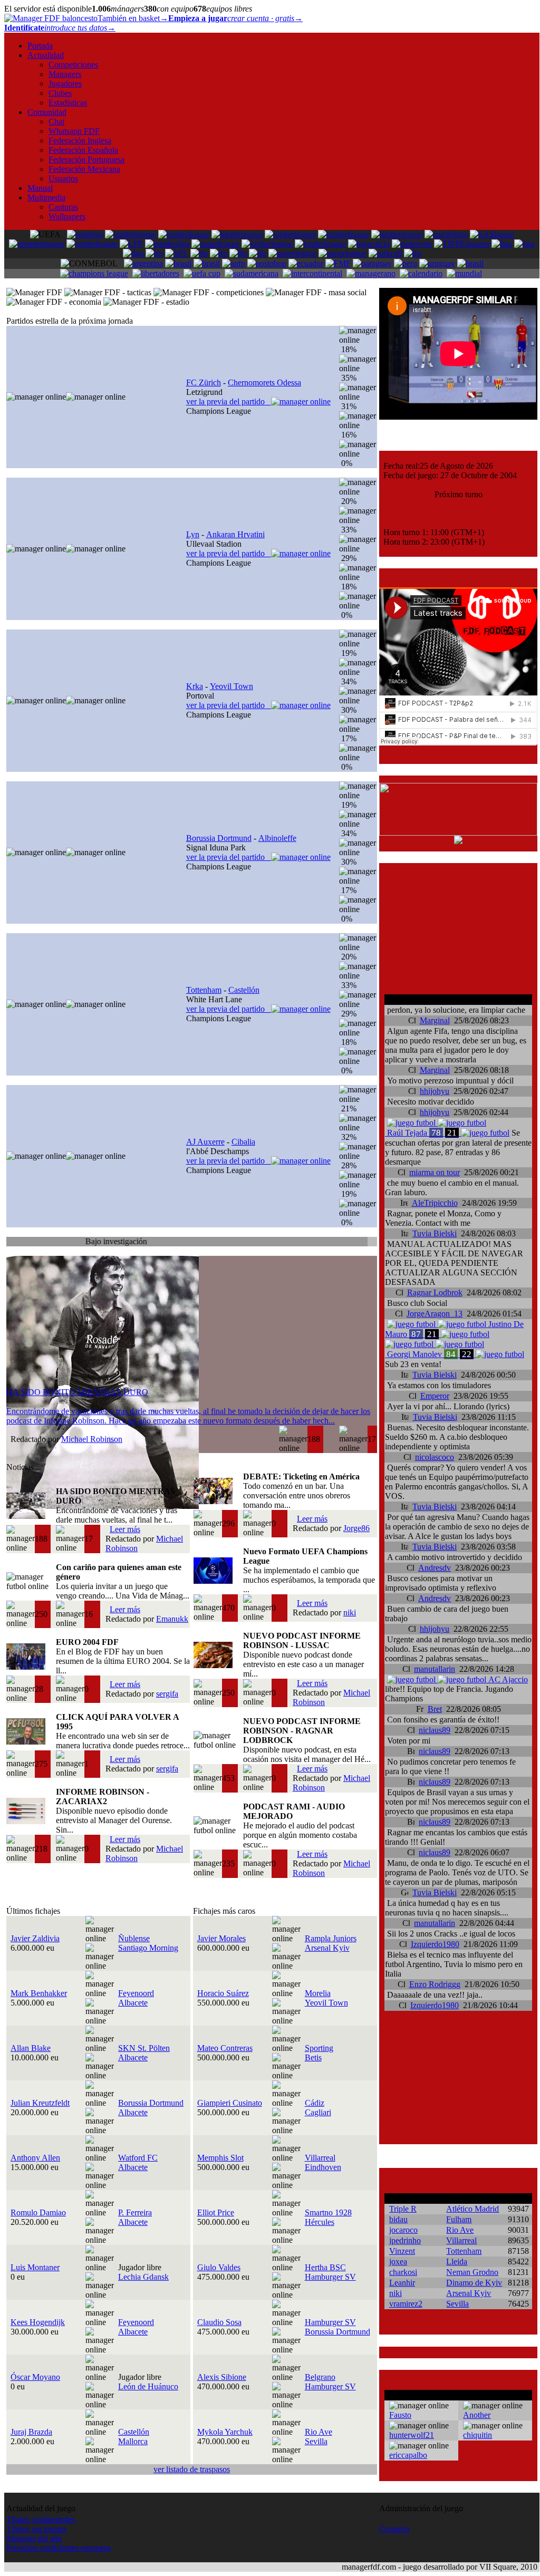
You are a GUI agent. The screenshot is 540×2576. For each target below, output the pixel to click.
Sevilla (316, 2441)
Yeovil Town (232, 686)
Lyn (193, 534)
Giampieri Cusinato (230, 2103)
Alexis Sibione (222, 2377)
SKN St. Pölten (144, 2048)
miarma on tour (435, 1172)
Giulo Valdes (219, 2267)
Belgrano (320, 2377)
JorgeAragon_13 (435, 1314)
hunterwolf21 (412, 2435)
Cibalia (243, 1142)
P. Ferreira (135, 2212)
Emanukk (172, 1619)
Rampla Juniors (331, 1938)
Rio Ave (319, 2432)
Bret (435, 1709)
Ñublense (134, 1938)
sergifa (167, 1694)
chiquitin (478, 2435)
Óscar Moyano (35, 2377)
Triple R (403, 2209)
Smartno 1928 (328, 2212)
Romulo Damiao (38, 2212)
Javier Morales (221, 1938)
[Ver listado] (372, 1243)
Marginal (435, 1020)
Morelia (318, 1993)
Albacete (133, 2003)
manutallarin (435, 1669)
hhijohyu (435, 1091)
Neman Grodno (472, 2272)
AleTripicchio (435, 1203)
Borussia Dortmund (219, 838)
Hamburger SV (330, 2277)
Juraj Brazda (31, 2432)
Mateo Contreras (225, 2048)
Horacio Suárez (223, 1993)
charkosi (403, 2272)
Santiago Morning (148, 1948)
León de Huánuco (148, 2386)
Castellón (244, 990)
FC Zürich (204, 382)
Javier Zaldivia (35, 1938)
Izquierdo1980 (435, 1944)
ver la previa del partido (229, 401)
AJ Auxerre (205, 1142)
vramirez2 (406, 2304)
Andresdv (435, 1568)
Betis (313, 2057)
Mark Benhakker (39, 1993)
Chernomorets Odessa (264, 382)
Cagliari (318, 2112)
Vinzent (402, 2251)
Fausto (400, 2415)
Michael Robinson (92, 1439)
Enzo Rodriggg (435, 1984)
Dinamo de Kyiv (474, 2283)
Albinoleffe (277, 838)
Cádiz (315, 2103)
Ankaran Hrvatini (235, 534)
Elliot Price (216, 2212)
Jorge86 (356, 1528)
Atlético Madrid (472, 2209)
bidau (398, 2219)
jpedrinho (405, 2240)
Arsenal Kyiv (327, 1948)
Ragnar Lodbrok (435, 1292)
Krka (195, 686)
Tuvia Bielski (435, 1233)
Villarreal (320, 2158)
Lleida (457, 2262)
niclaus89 (435, 1730)
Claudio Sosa (219, 2322)
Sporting (319, 2048)
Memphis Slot (220, 2158)
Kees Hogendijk (38, 2322)
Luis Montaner (35, 2267)
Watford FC (138, 2158)
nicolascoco (435, 1457)
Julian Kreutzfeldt (40, 2103)
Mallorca (133, 2441)
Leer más (125, 1529)
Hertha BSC (325, 2267)
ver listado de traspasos (192, 2469)
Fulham (459, 2219)
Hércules (320, 2222)
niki (350, 1613)
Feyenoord (136, 1993)
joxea (398, 2262)
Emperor (435, 1396)
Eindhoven (323, 2167)
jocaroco (403, 2230)
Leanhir (402, 2283)
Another (477, 2415)
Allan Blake (31, 2048)
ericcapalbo (408, 2455)
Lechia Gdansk (143, 2277)
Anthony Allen (35, 2158)
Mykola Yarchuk (225, 2432)
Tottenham (204, 990)
